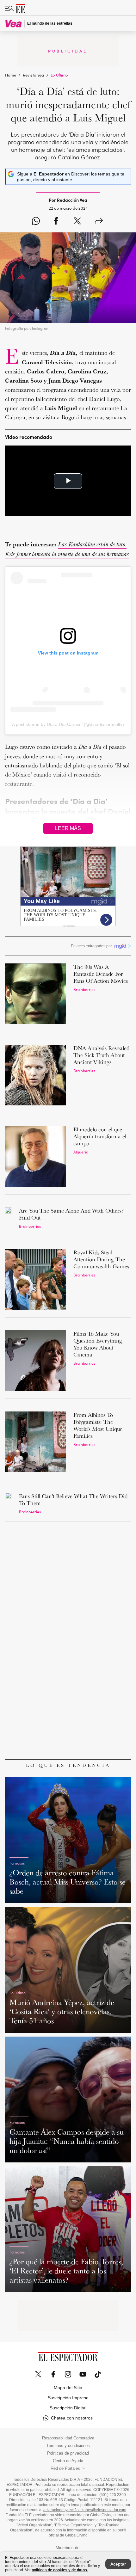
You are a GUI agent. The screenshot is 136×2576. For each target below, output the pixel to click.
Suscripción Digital (68, 2408)
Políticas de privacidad (68, 2453)
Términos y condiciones (68, 2446)
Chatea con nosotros (72, 2418)
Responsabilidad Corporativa (68, 2438)
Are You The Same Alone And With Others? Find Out (71, 1214)
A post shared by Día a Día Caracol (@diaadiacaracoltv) (68, 724)
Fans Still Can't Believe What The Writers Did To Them (73, 1500)
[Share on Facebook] (56, 221)
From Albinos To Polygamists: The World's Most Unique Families (98, 1425)
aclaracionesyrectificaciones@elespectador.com (85, 2510)
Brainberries (84, 989)
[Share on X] (77, 221)
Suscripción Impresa (68, 2398)
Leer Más (68, 828)
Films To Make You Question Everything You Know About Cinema (98, 1344)
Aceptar (118, 2564)
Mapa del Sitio (68, 2388)
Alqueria (81, 1152)
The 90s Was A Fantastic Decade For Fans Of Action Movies (101, 974)
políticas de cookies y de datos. (60, 2570)
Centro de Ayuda (68, 2461)
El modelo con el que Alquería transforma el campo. (100, 1136)
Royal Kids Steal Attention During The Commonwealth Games (101, 1259)
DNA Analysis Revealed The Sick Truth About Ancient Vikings (101, 1055)
